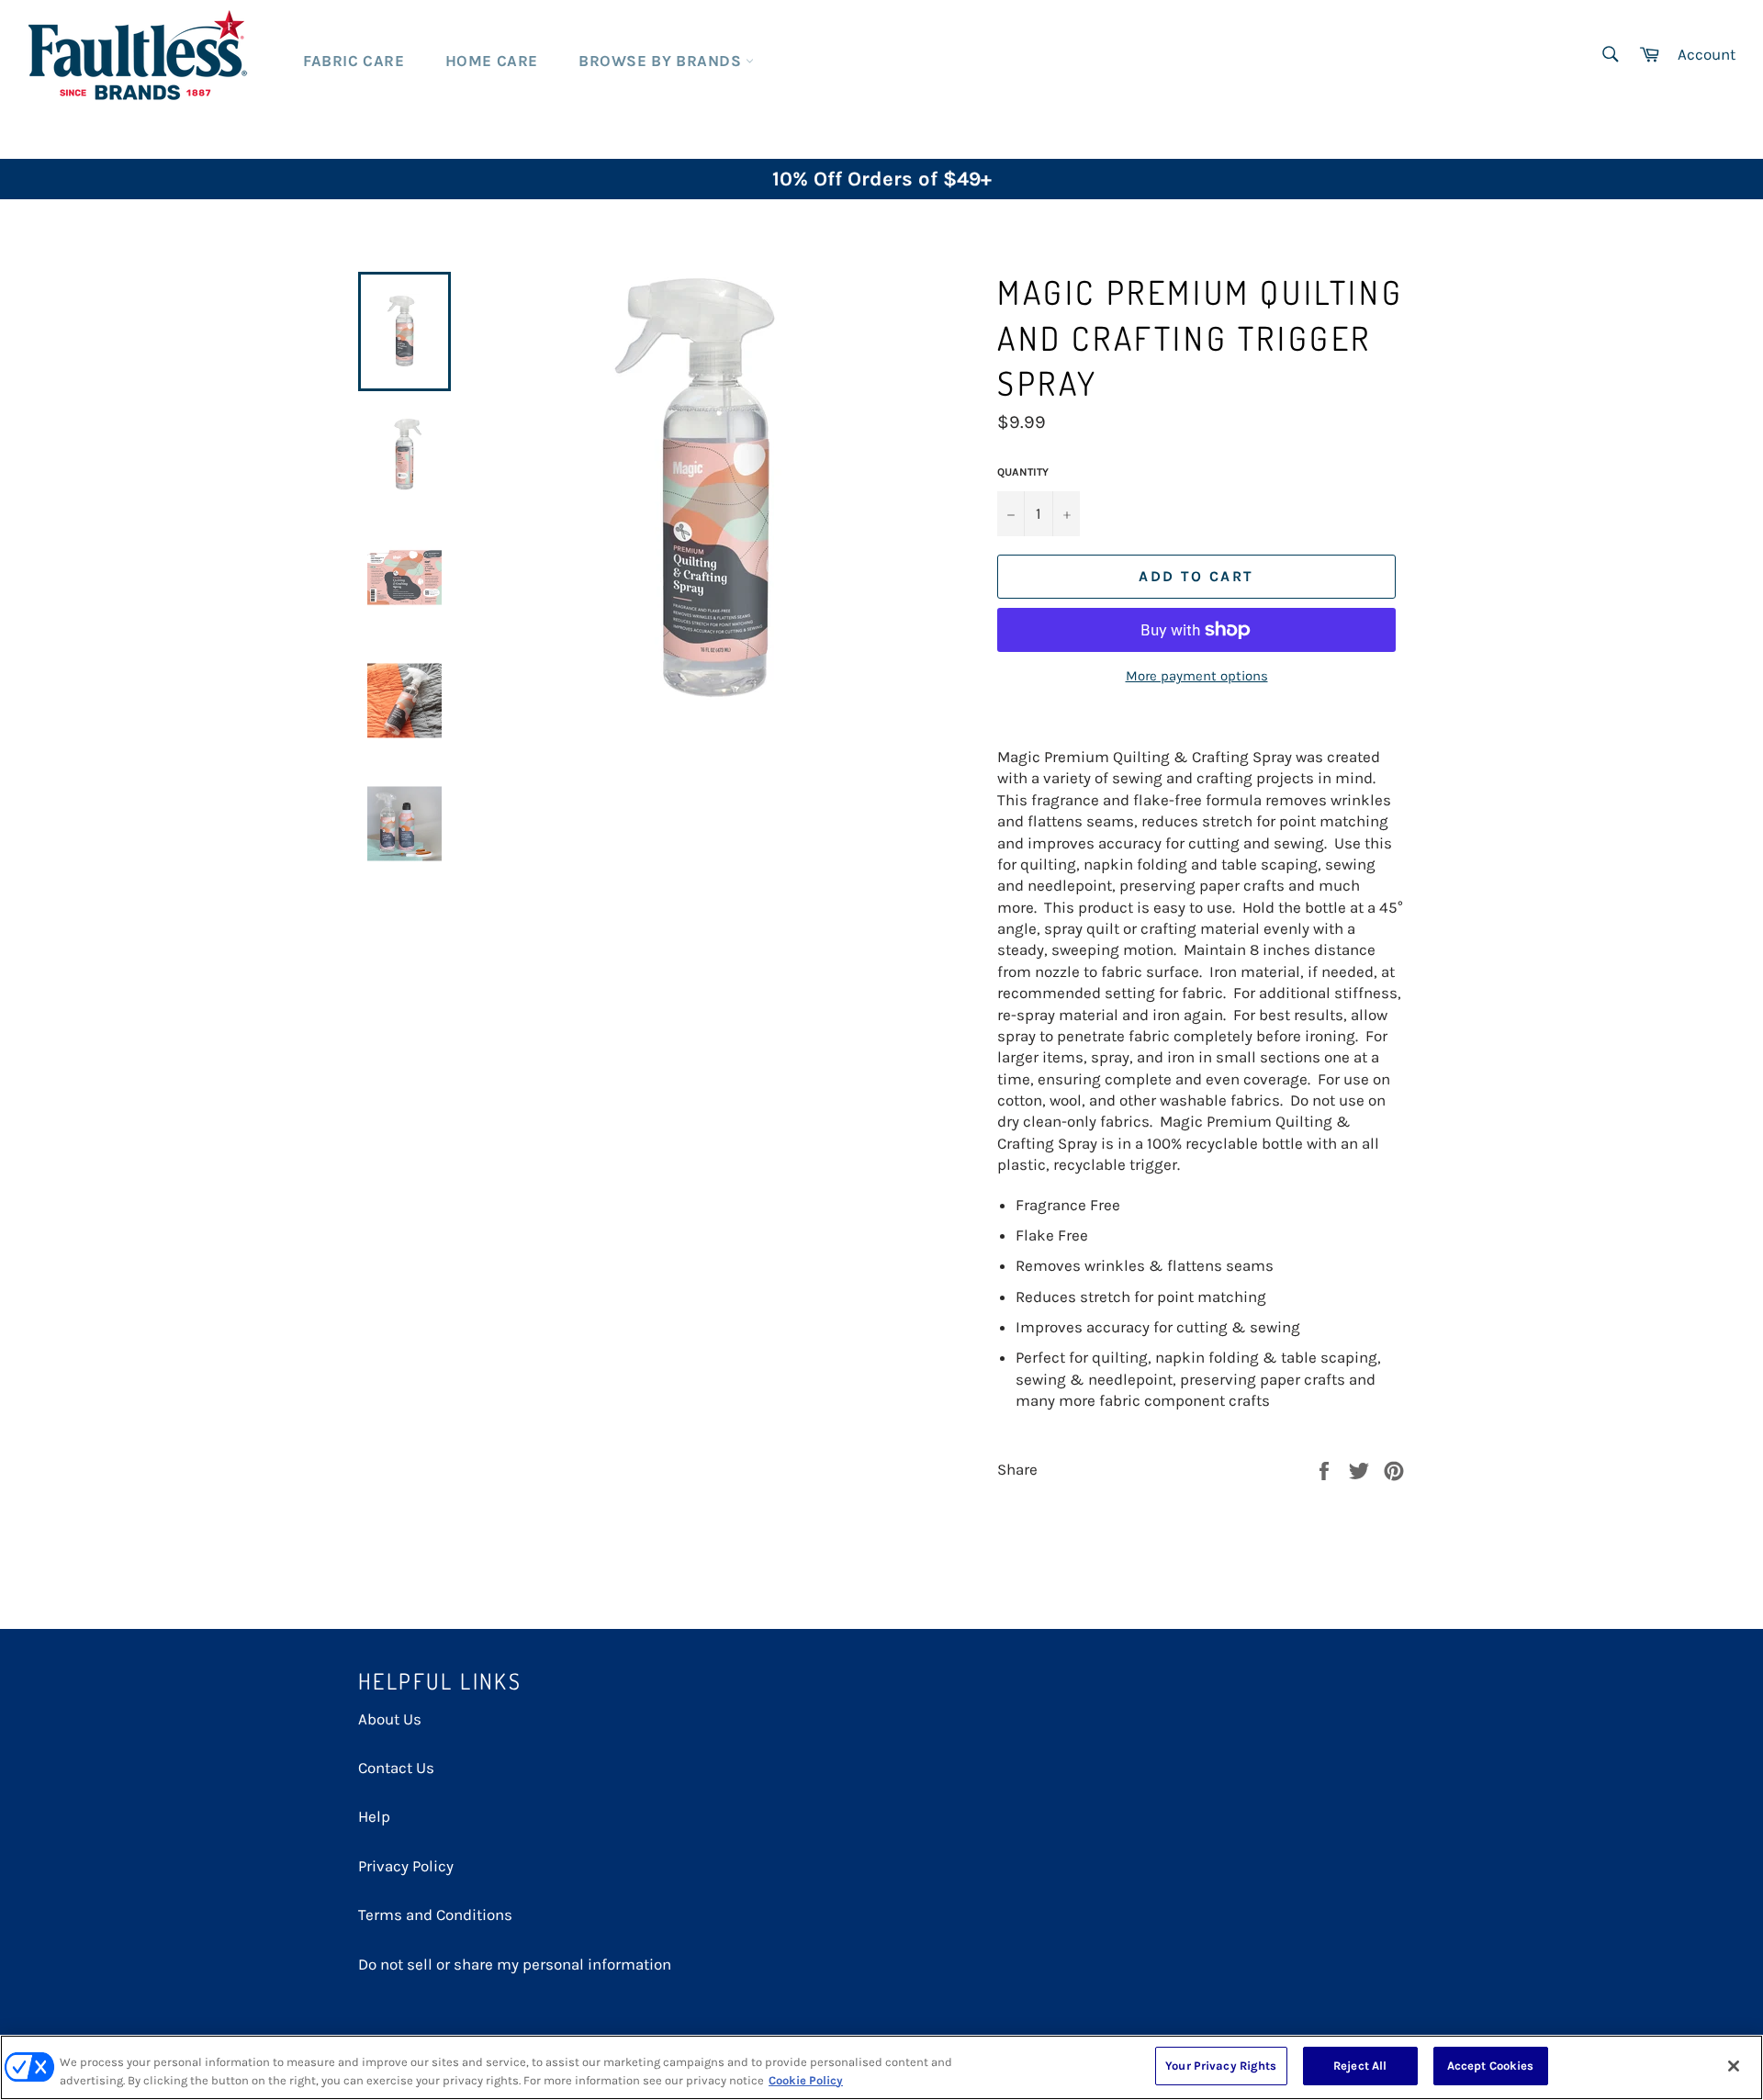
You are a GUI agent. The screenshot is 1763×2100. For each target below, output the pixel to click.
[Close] (1734, 2066)
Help (374, 1816)
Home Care (492, 61)
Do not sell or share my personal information (515, 1964)
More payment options (1197, 676)
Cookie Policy (806, 2080)
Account (1707, 54)
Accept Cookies (1491, 2066)
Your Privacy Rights (1221, 2066)
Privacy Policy (406, 1866)
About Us (390, 1719)
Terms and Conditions (435, 1915)
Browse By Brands (662, 61)
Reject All (1360, 2066)
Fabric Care (354, 61)
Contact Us (396, 1768)
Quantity (1023, 472)
